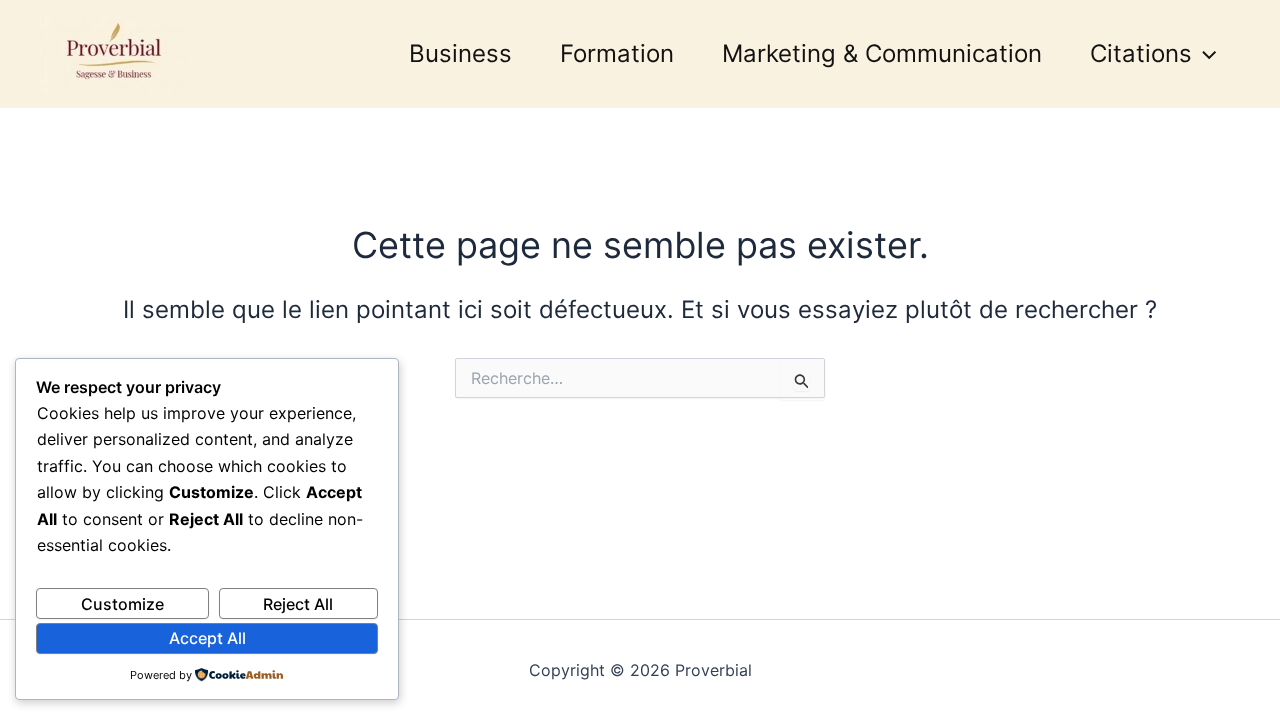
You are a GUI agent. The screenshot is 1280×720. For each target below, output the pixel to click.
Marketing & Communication (882, 53)
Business (460, 53)
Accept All (207, 638)
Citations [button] (1141, 53)
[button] (1204, 54)
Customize (122, 604)
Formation (617, 53)
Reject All (298, 604)
